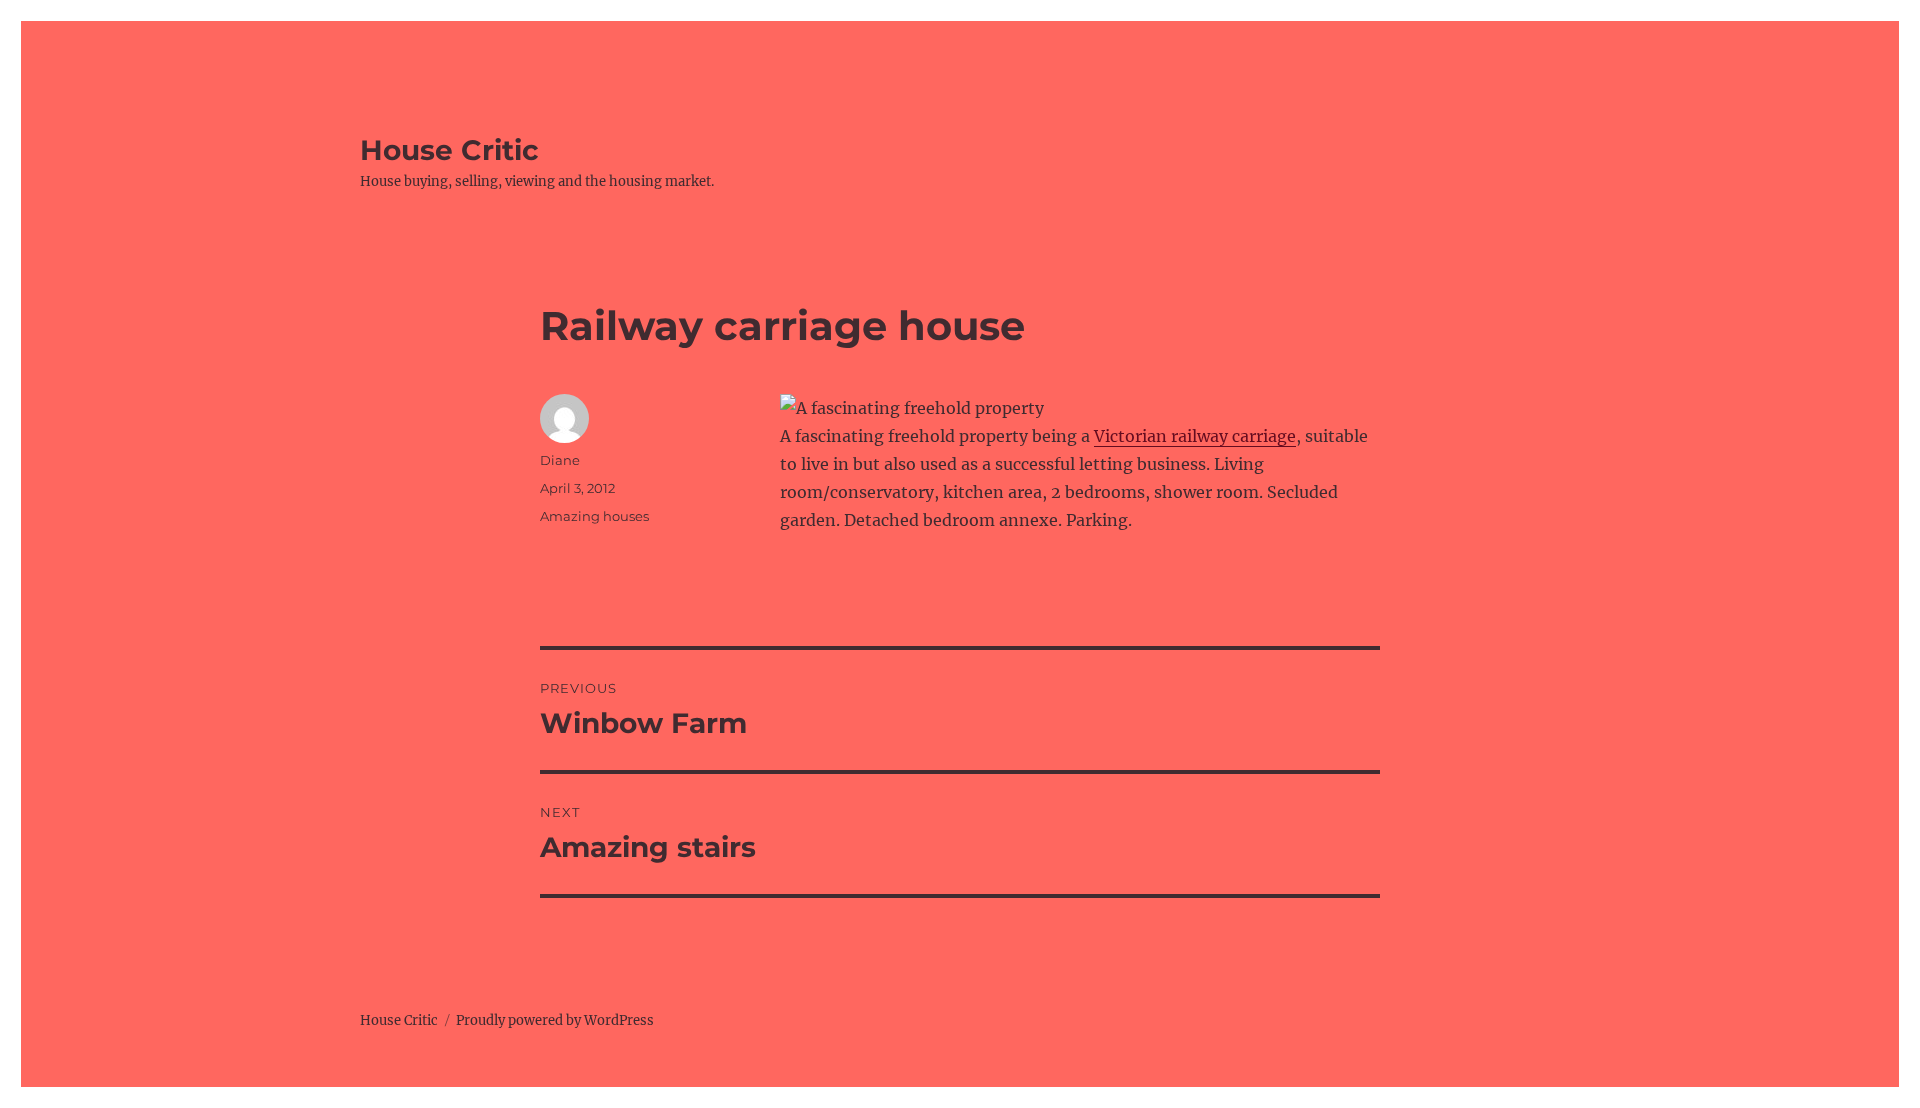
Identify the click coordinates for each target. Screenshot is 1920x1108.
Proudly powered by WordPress (555, 1020)
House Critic (449, 150)
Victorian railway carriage (1195, 436)
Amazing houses (594, 516)
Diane (560, 460)
